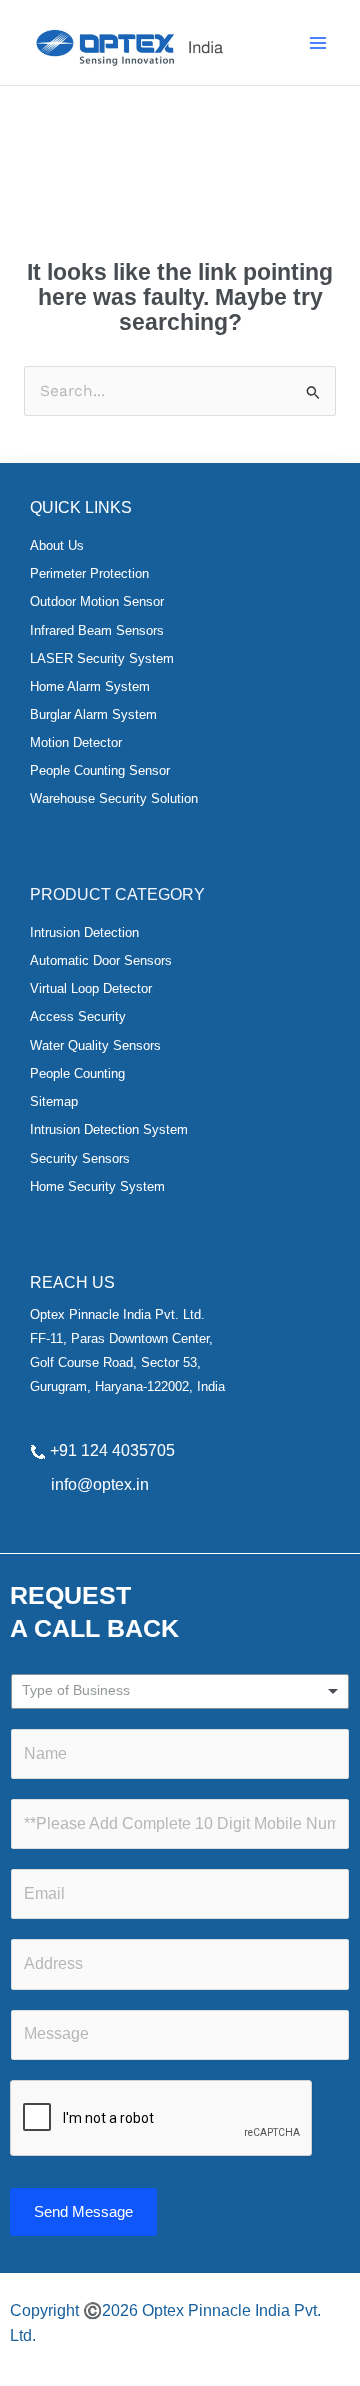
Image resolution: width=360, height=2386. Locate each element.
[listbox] (180, 1691)
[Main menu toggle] (318, 42)
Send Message (83, 2212)
